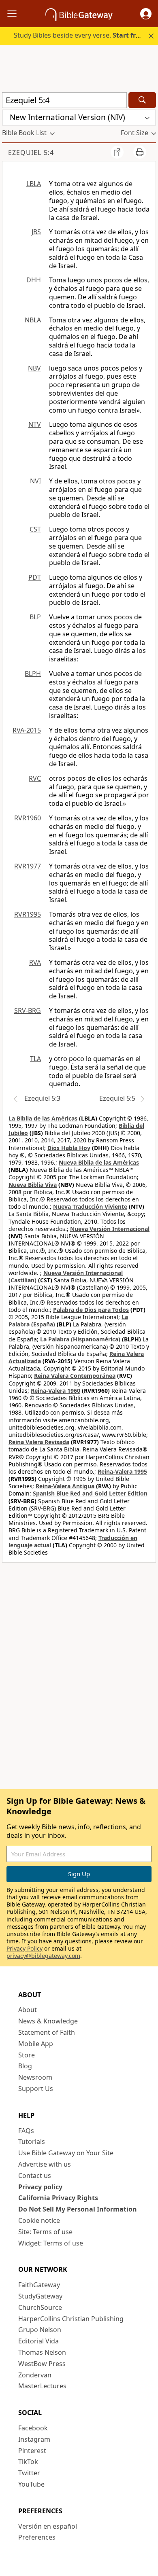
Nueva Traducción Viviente (90, 1206)
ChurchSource (40, 2307)
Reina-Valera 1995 (122, 1471)
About (28, 2010)
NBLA (33, 320)
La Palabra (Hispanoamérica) (80, 1339)
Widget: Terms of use (51, 2243)
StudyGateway (40, 2296)
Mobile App (36, 2044)
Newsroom (35, 2077)
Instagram (34, 2439)
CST (35, 529)
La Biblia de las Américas (43, 1118)
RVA (35, 962)
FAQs (26, 2131)
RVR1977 (28, 866)
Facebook (33, 2428)
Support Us (36, 2089)
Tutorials (32, 2142)
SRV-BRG (28, 1010)
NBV (34, 368)
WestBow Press (42, 2364)
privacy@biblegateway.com (43, 1956)
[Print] (140, 152)
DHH (34, 280)
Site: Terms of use (45, 2232)
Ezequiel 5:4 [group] (31, 153)
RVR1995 (28, 914)
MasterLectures (42, 2386)
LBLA (34, 184)
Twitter (29, 2473)
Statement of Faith (47, 2032)
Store (27, 2055)
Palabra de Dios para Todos (91, 1310)
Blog (25, 2066)
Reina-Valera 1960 (56, 1391)
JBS (36, 232)
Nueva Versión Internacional (110, 1229)
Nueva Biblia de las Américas (99, 1162)
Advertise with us (45, 2164)
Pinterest (32, 2451)
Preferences (37, 2537)
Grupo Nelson (40, 2330)
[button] (146, 14)
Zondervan (35, 2375)
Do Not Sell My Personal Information (78, 2209)
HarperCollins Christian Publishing (71, 2319)
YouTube (31, 2484)
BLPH (33, 674)
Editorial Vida (38, 2341)
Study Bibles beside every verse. (79, 35)
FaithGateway (39, 2285)
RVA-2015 (27, 730)
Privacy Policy (25, 1948)
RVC (35, 778)
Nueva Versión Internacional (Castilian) (66, 1276)
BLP (35, 617)
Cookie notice (39, 2220)
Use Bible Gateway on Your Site (66, 2153)
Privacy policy (40, 2187)
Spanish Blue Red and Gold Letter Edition (90, 1493)
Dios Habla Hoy (69, 1148)
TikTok (28, 2462)
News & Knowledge (48, 2021)
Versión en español (48, 2526)
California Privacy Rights (58, 2198)
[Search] (142, 100)
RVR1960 (28, 818)
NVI (35, 481)
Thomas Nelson (42, 2352)
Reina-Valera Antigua (65, 1486)
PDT (35, 577)
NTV (35, 424)
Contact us (35, 2176)
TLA (35, 1059)
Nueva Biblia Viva (33, 1185)
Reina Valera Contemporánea (75, 1376)
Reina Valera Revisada (39, 1442)
